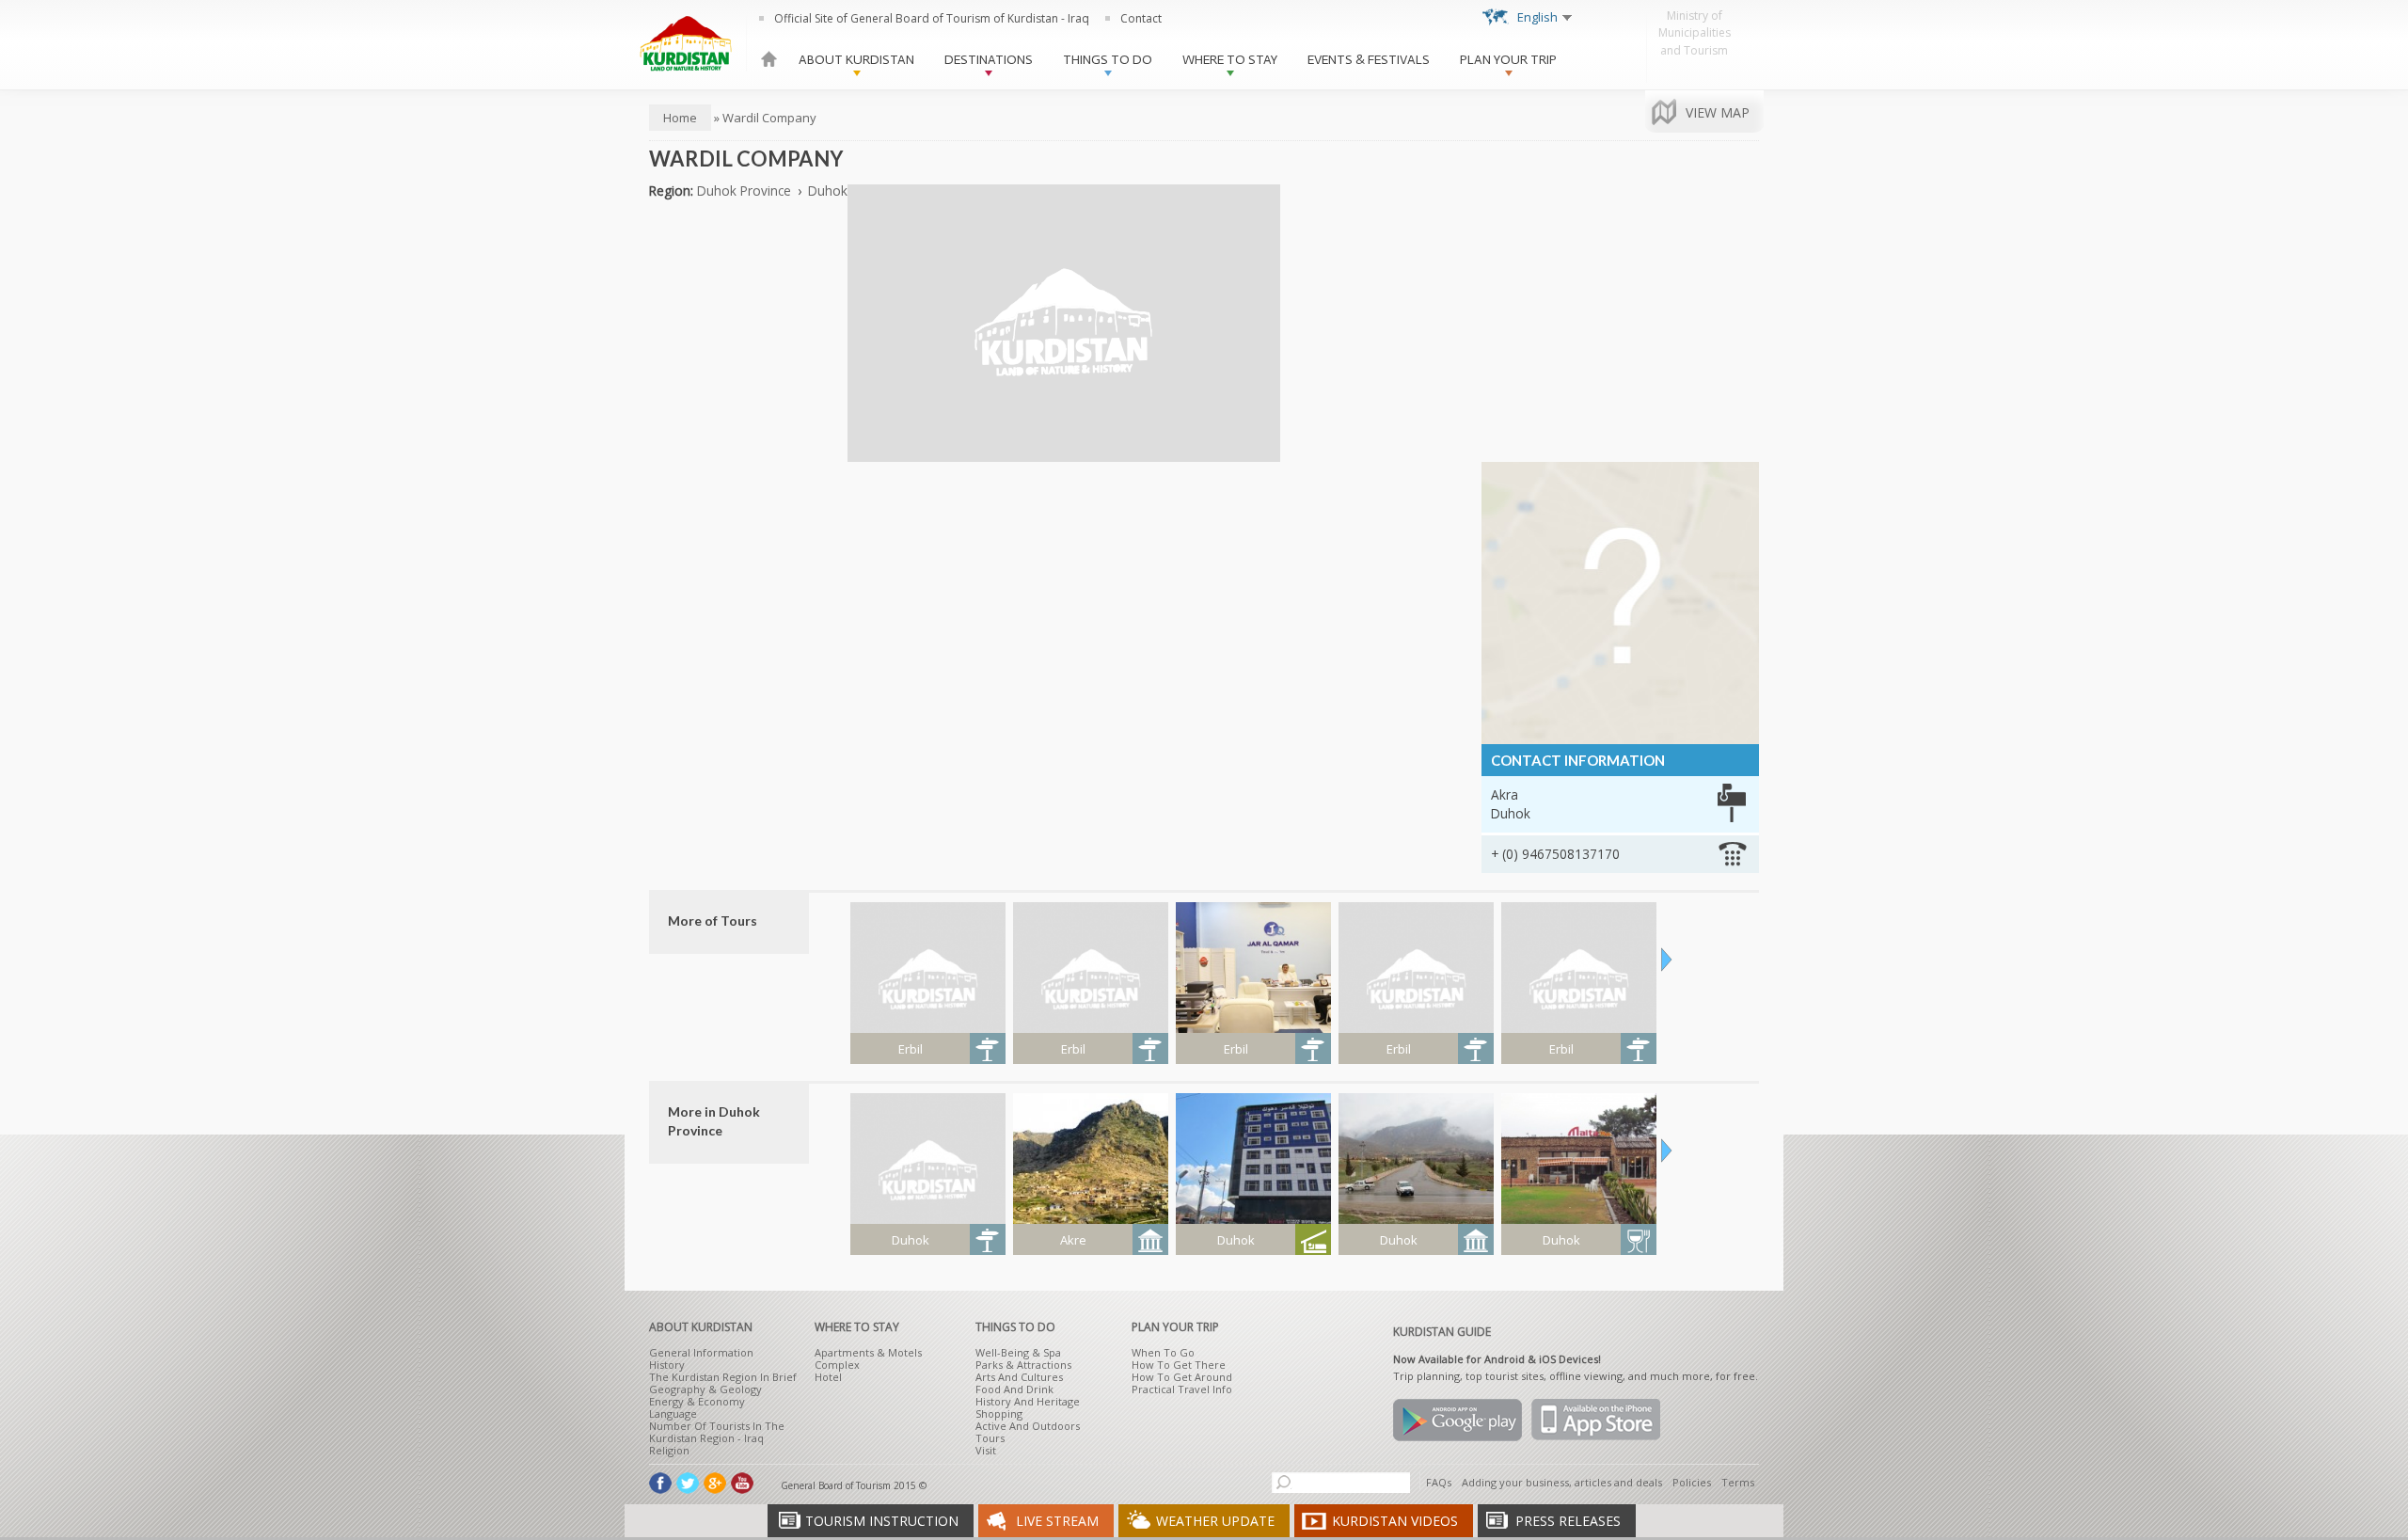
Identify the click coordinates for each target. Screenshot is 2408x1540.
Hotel (828, 1377)
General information (701, 1352)
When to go (1163, 1352)
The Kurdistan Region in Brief (723, 1377)
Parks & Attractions (1023, 1365)
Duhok (828, 191)
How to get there (1179, 1365)
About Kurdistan (856, 60)
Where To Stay (1230, 60)
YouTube (742, 1483)
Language (673, 1413)
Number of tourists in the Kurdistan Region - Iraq (717, 1432)
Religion (669, 1450)
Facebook (660, 1483)
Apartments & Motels (868, 1352)
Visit (986, 1450)
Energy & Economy (697, 1401)
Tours (990, 1438)
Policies (1692, 1482)
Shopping (999, 1413)
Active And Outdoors (1028, 1426)
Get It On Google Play (1457, 1420)
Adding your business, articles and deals (1562, 1482)
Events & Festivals (1369, 60)
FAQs (1439, 1482)
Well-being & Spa (1018, 1352)
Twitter (688, 1483)
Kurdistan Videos (1395, 1521)
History (667, 1365)
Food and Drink (1014, 1389)
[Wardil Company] (1064, 452)
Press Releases (1568, 1521)
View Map (1718, 112)
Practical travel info (1182, 1389)
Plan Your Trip (1508, 60)
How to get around (1182, 1377)
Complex (837, 1365)
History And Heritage (1028, 1401)
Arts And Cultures (1019, 1377)
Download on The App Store (1596, 1420)
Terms (1738, 1482)
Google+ (715, 1483)
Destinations (989, 60)
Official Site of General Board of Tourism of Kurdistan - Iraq (932, 18)
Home (769, 59)
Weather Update (1215, 1521)
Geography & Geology (705, 1389)
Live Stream (1057, 1521)
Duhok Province (744, 191)
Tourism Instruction (882, 1521)
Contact (1141, 18)
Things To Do (1108, 60)
